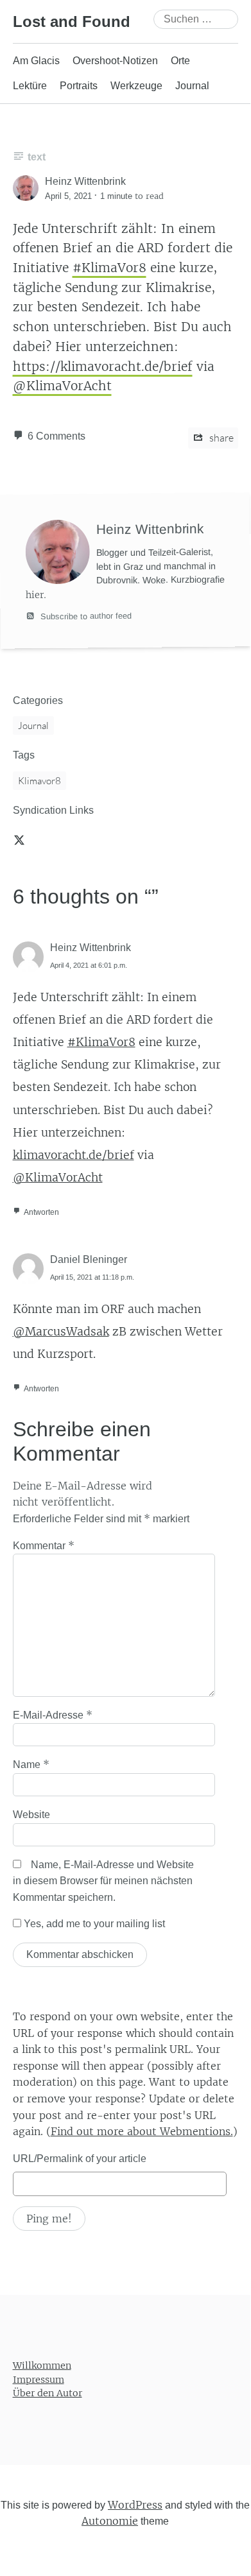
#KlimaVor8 (109, 268)
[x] (19, 839)
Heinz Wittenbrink (91, 948)
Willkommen (42, 2366)
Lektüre (30, 86)
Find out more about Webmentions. (142, 2131)
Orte (180, 61)
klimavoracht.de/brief (74, 1155)
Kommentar (44, 1545)
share (221, 438)
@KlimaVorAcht (62, 386)
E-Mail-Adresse (53, 1715)
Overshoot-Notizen (115, 61)
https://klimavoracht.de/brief (103, 366)
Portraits (79, 86)
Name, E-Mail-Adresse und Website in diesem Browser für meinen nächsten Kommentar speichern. (103, 1881)
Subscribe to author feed (85, 615)
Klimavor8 (39, 781)
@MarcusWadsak (61, 1332)
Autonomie (110, 2521)
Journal (192, 86)
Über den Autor (48, 2394)
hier (35, 595)
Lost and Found (72, 21)
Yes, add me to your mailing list (93, 1924)
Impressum (39, 2380)
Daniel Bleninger (89, 1259)
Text (37, 157)
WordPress (135, 2505)
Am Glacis (36, 61)
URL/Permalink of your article (80, 2159)
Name (31, 1764)
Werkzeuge (136, 86)
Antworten (41, 1212)
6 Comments (56, 436)
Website (31, 1815)
